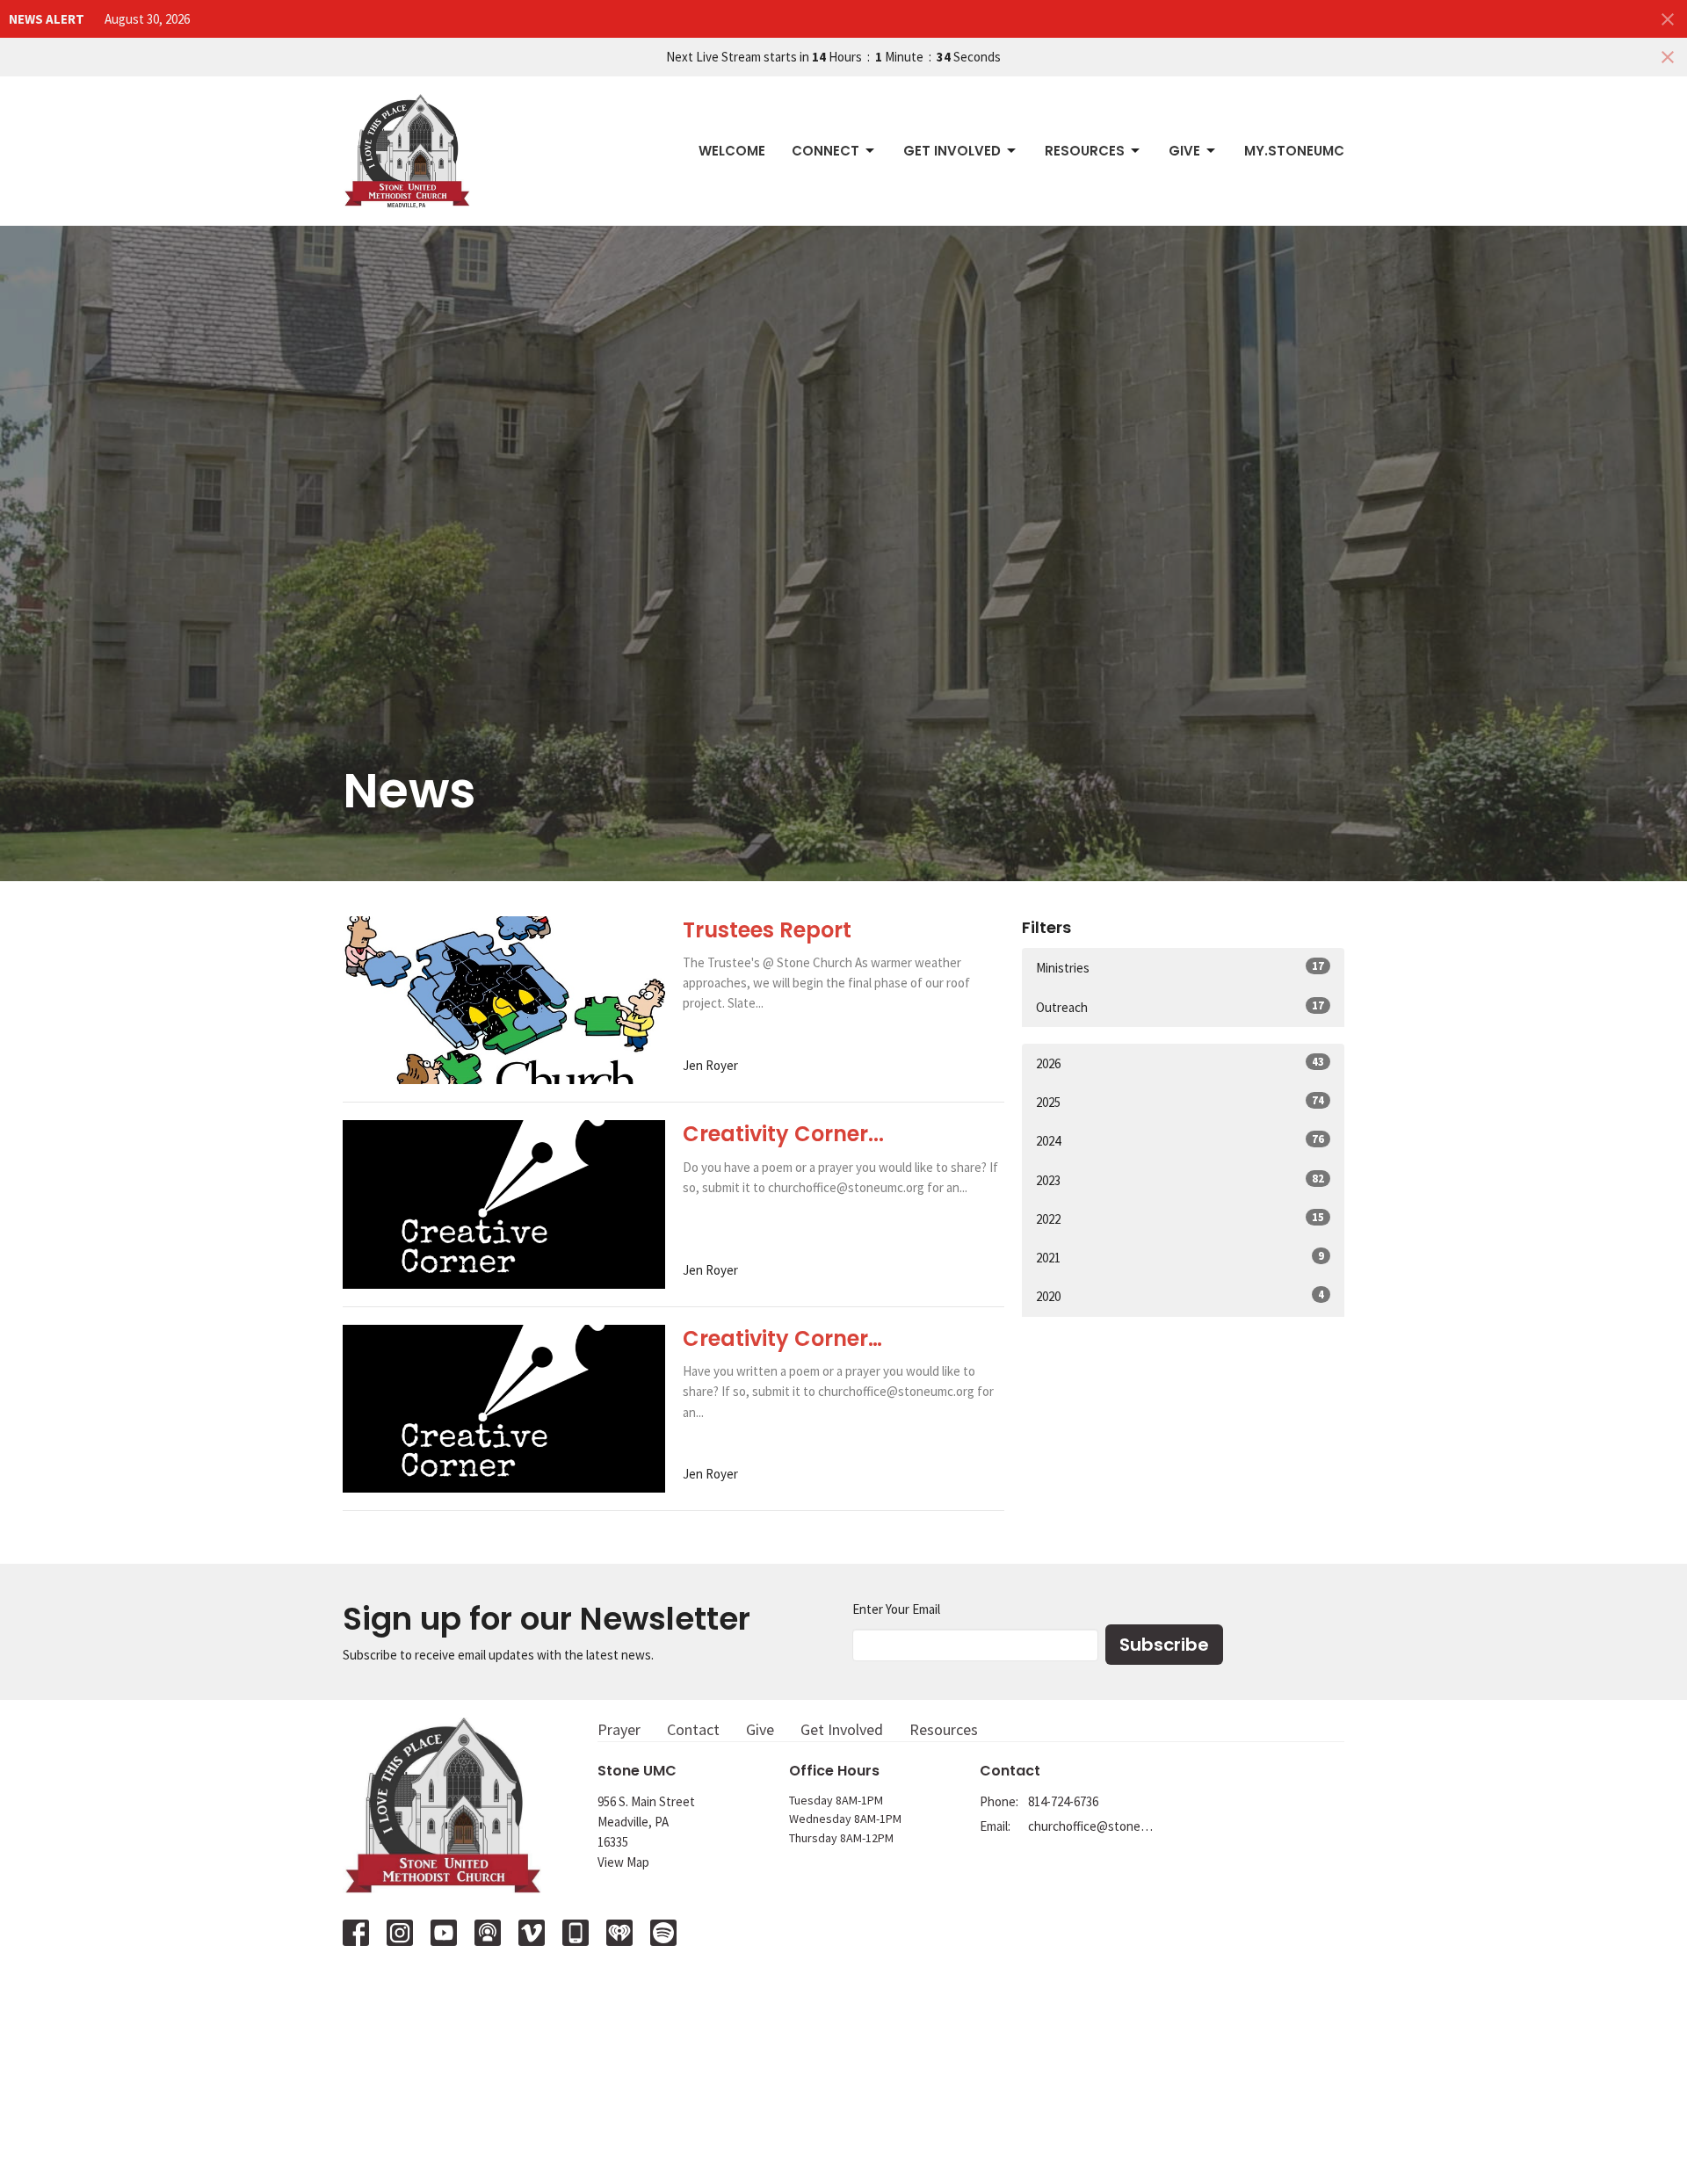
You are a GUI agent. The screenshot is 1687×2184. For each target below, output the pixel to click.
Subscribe (1164, 1645)
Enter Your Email (896, 1609)
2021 (1180, 1257)
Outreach (1180, 1007)
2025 (1180, 1102)
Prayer (619, 1729)
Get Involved (952, 151)
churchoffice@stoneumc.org (1091, 1826)
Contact (693, 1729)
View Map (623, 1862)
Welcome (732, 151)
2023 (1180, 1180)
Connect (825, 151)
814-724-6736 (1063, 1801)
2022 (1180, 1219)
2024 (1180, 1140)
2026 (1180, 1063)
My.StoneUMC (1294, 151)
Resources (1085, 151)
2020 (1180, 1296)
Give (1184, 151)
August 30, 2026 (147, 19)
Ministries (1180, 967)
